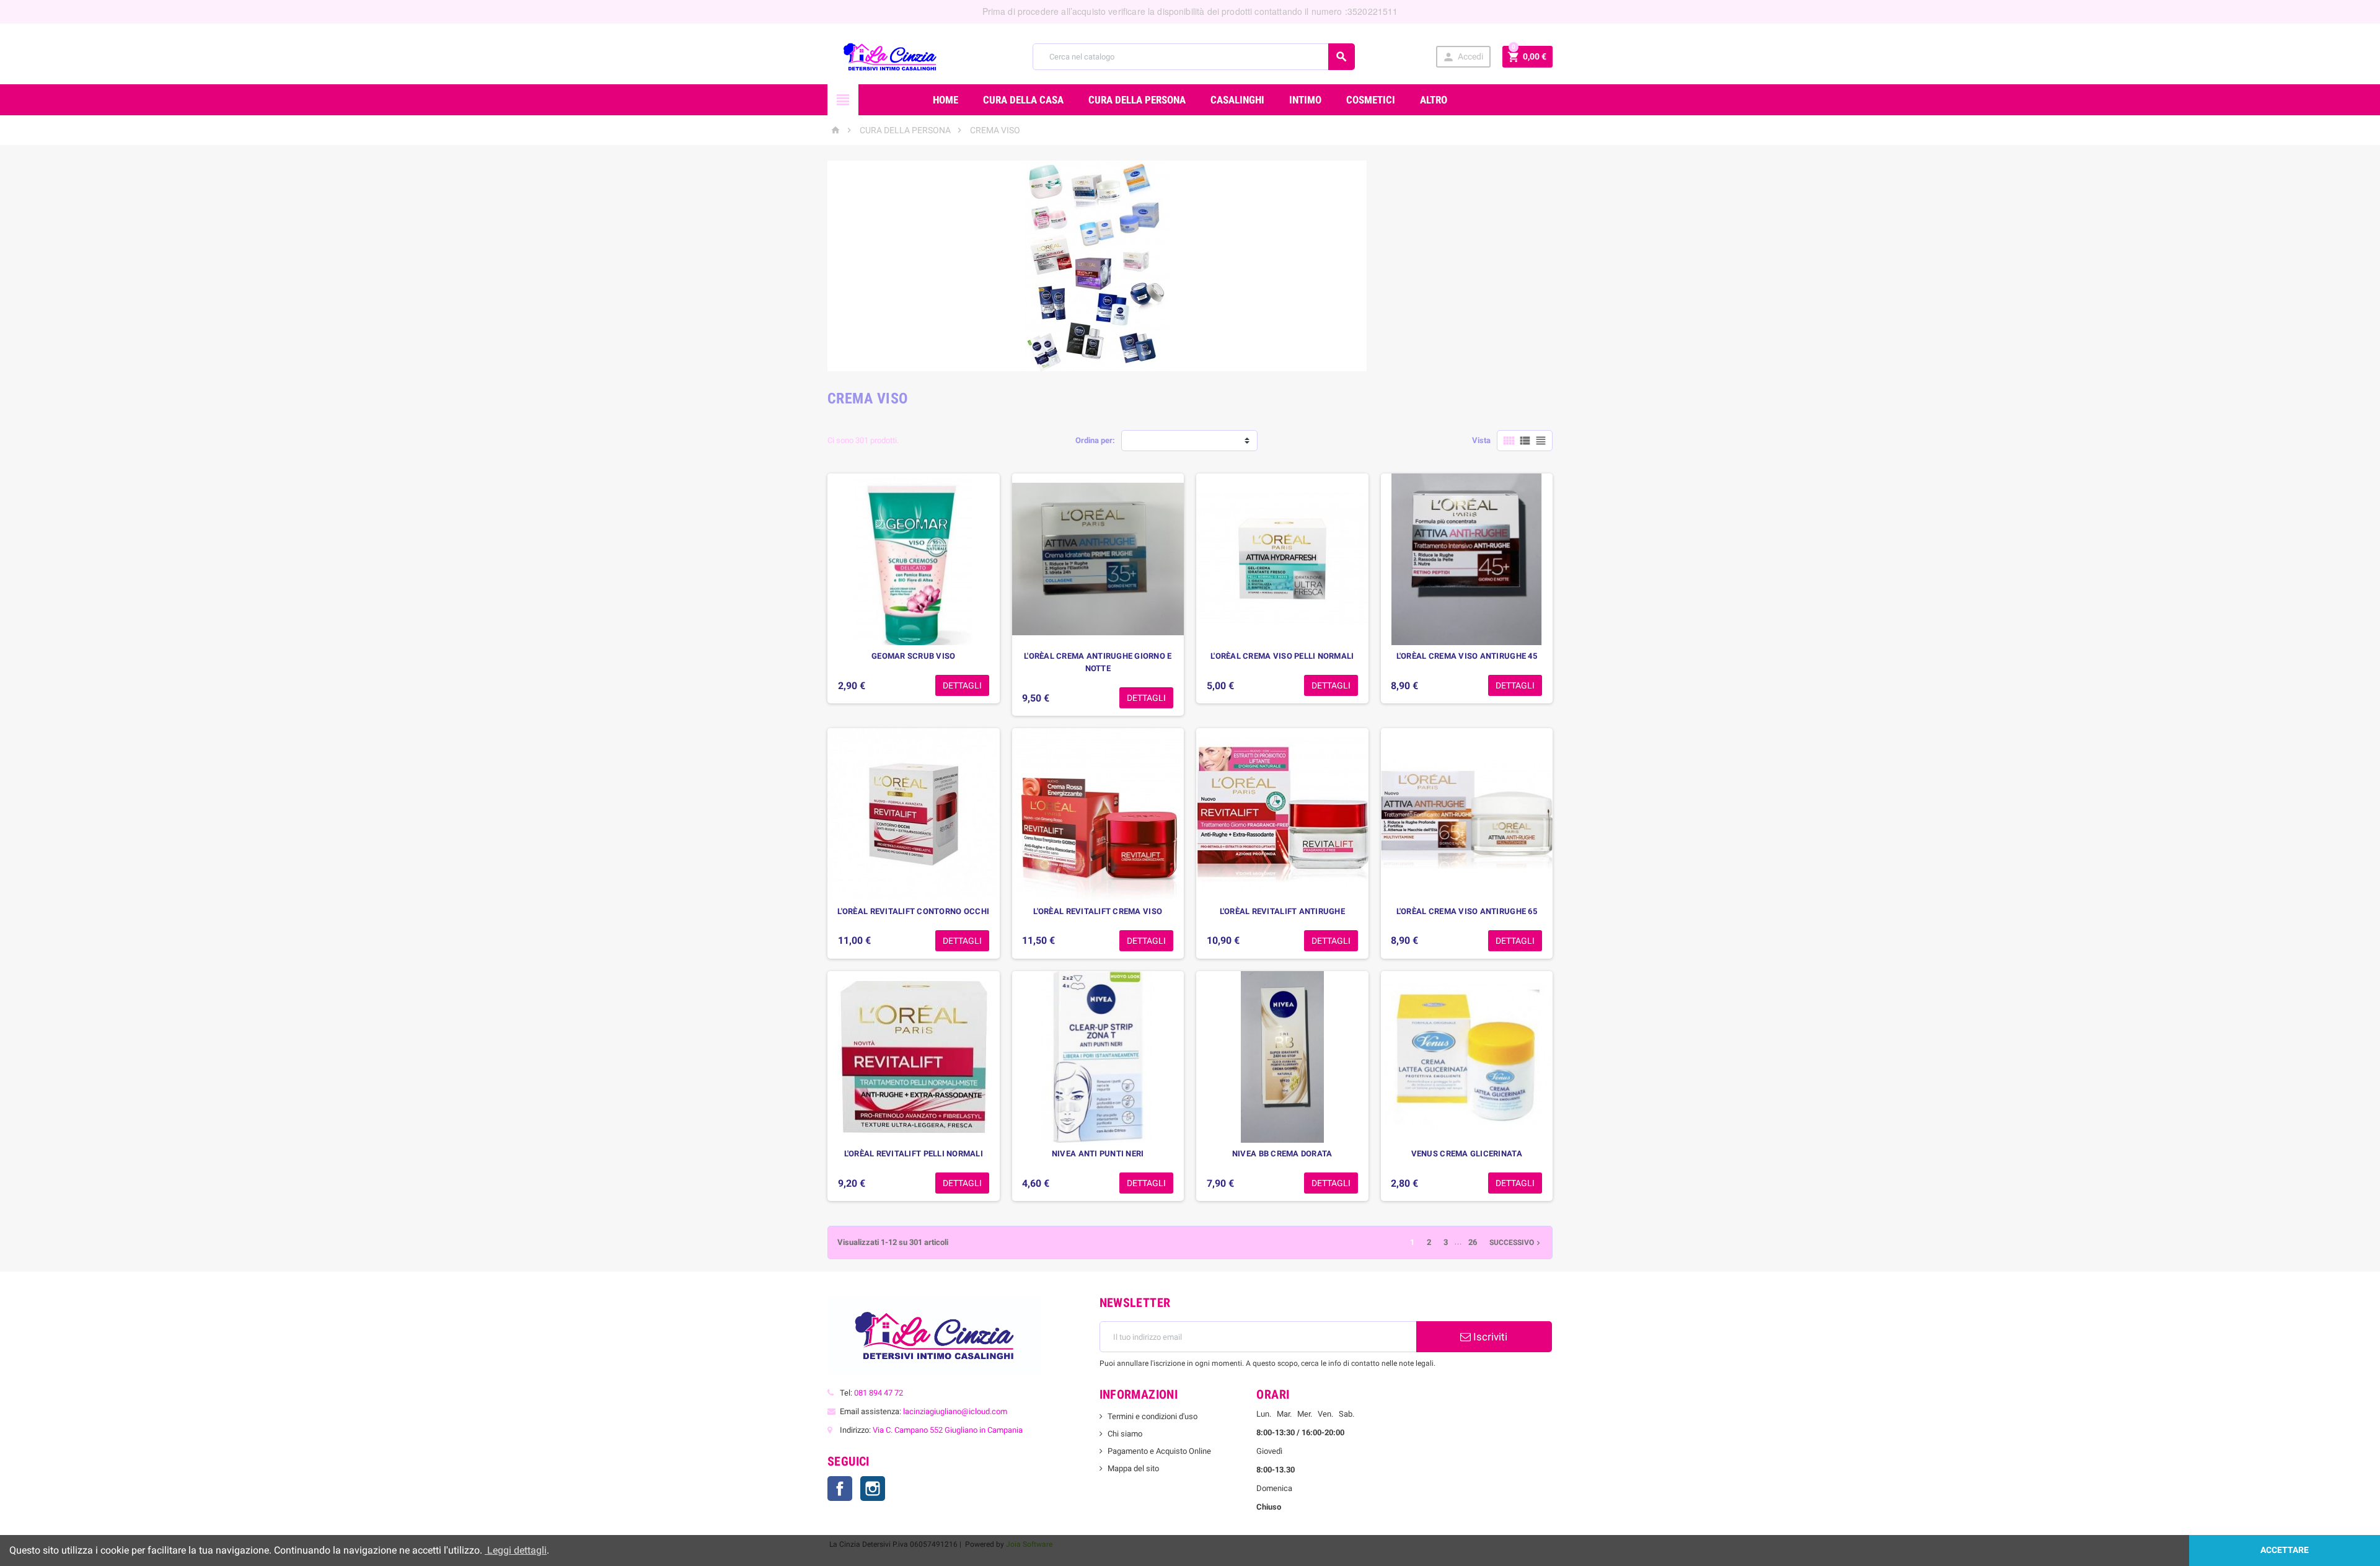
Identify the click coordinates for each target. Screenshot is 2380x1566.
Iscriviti (1489, 1337)
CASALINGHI (1237, 100)
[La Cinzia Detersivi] (890, 56)
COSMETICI (1371, 100)
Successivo (1516, 1243)
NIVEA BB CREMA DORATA (1282, 1154)
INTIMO (1305, 100)
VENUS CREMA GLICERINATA (1467, 1154)
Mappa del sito (1133, 1468)
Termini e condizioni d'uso (1153, 1416)
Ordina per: (1095, 440)
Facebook (840, 1489)
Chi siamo (1125, 1434)
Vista (1481, 440)
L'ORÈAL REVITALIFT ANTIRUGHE (1282, 911)
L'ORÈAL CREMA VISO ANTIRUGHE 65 (1467, 911)
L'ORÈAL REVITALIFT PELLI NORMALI (914, 1154)
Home (945, 100)
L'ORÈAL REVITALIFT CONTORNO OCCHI (913, 911)
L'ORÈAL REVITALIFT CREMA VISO (1098, 911)
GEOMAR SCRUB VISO (914, 656)
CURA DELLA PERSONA (1137, 100)
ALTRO (1434, 100)
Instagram (873, 1489)
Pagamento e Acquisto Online (1159, 1451)
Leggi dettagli (516, 1550)
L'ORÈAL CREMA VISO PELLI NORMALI (1282, 656)
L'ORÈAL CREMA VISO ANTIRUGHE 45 (1467, 656)
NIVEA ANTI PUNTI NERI (1098, 1154)
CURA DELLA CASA (1023, 100)
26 (1473, 1242)
